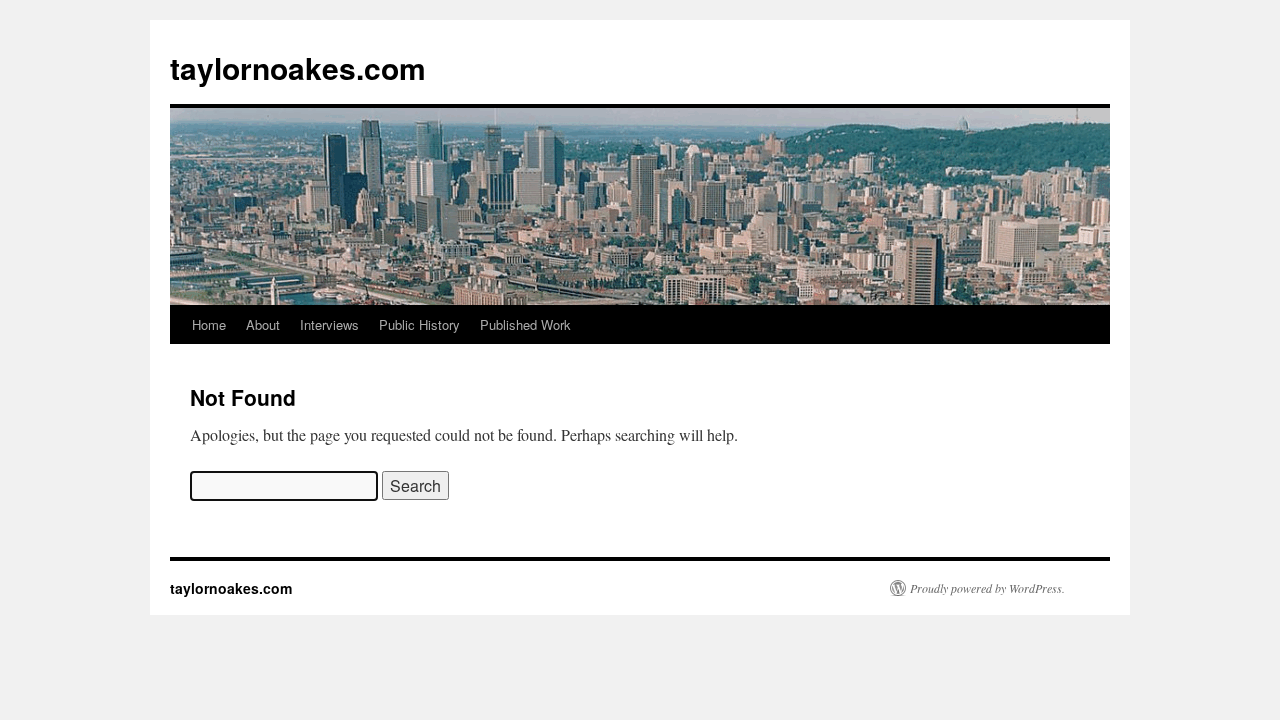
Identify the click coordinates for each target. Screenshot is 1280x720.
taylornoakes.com (298, 67)
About (263, 324)
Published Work (525, 324)
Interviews (329, 324)
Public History (419, 324)
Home (209, 324)
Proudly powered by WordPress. (987, 588)
